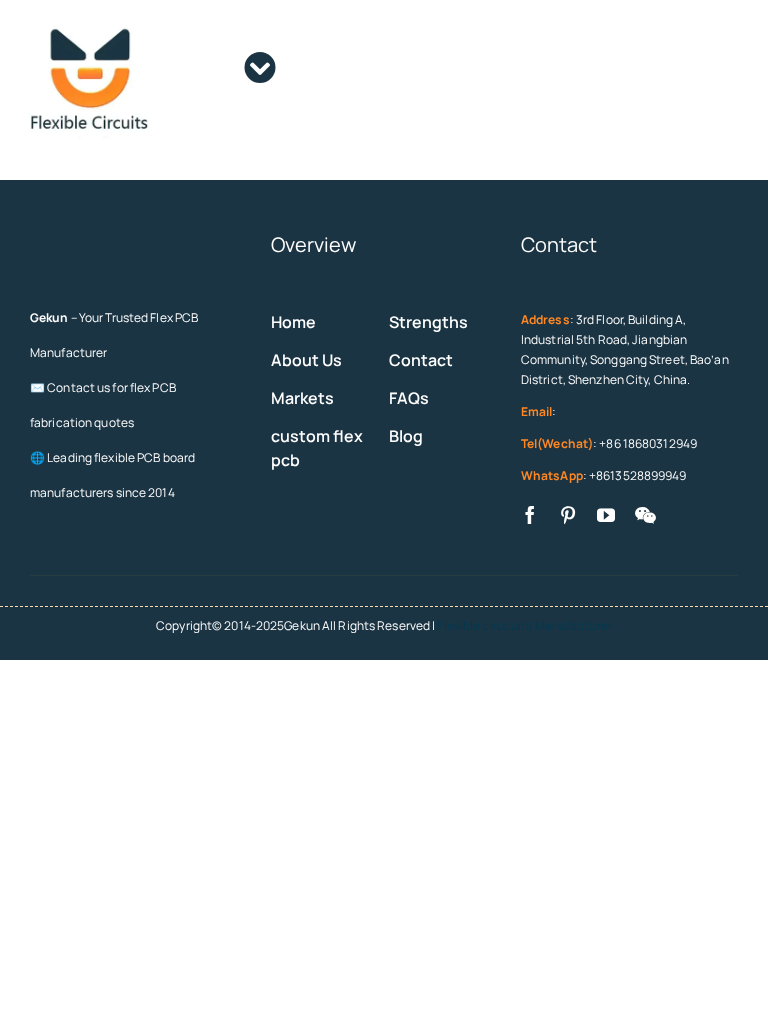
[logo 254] (89, 26)
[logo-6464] (62, 238)
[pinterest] (568, 515)
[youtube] (606, 515)
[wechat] (645, 515)
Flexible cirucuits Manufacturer (524, 625)
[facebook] (530, 515)
